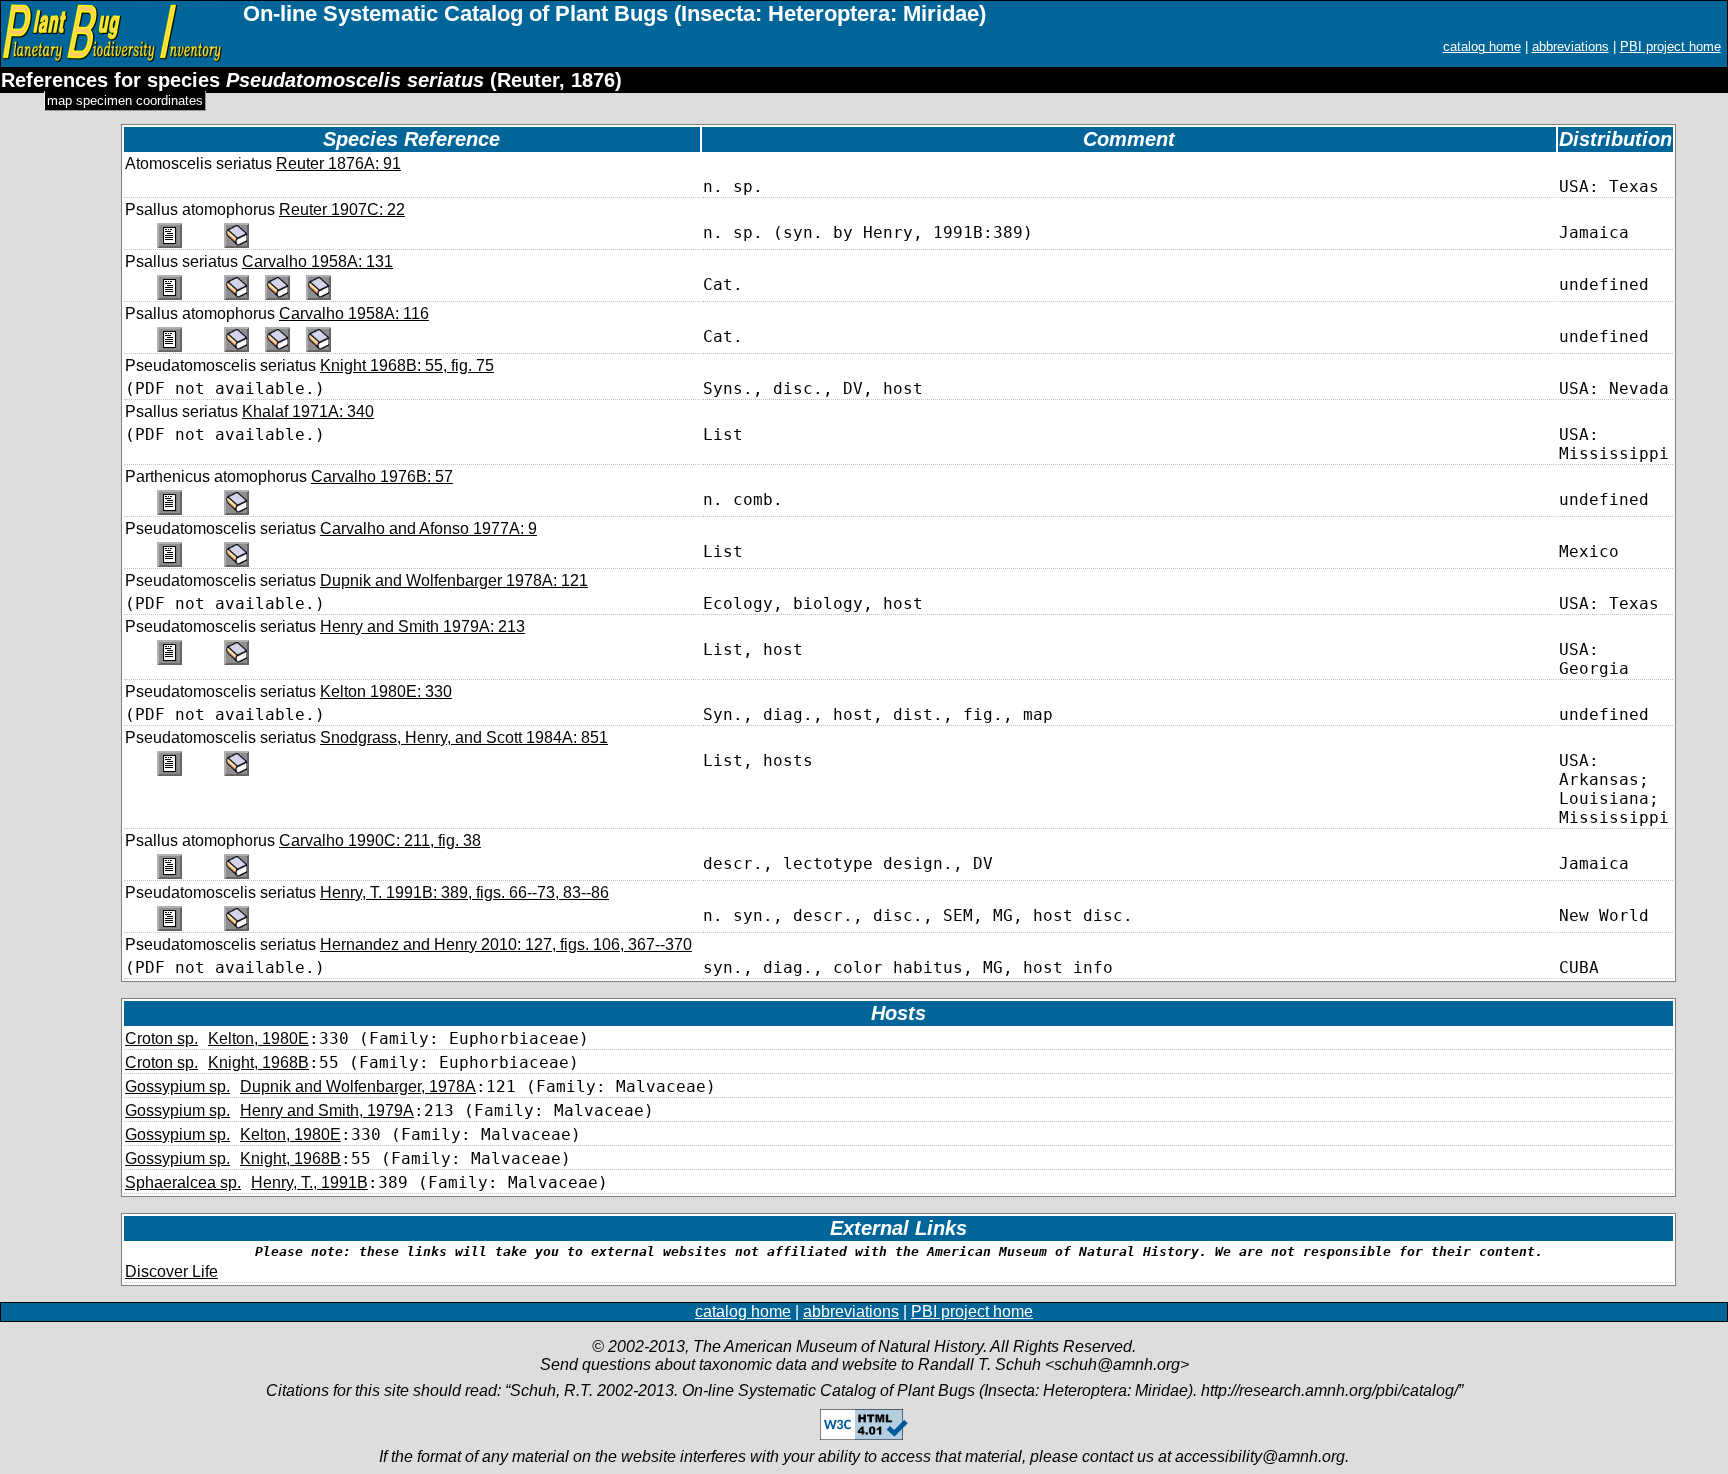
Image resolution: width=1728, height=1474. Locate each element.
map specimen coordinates (125, 100)
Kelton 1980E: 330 (386, 691)
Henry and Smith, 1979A (327, 1110)
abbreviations (1570, 46)
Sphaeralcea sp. (183, 1182)
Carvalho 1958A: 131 (317, 261)
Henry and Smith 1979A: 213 (422, 626)
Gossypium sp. (177, 1086)
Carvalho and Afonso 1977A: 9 (428, 528)
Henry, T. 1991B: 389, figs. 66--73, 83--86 (464, 892)
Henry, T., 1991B (309, 1182)
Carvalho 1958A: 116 (354, 313)
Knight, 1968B (258, 1062)
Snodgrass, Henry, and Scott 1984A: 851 (464, 737)
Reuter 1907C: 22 (342, 209)
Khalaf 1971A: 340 (308, 411)
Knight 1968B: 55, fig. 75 (407, 365)
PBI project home (1670, 46)
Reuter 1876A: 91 (338, 163)
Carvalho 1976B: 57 (382, 476)
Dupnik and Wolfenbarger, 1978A (358, 1086)
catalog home (1482, 46)
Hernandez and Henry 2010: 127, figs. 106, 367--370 (506, 944)
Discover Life (171, 1271)
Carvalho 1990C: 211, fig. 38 (380, 840)
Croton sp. (161, 1038)
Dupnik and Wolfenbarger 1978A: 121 (454, 580)
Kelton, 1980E (258, 1038)
